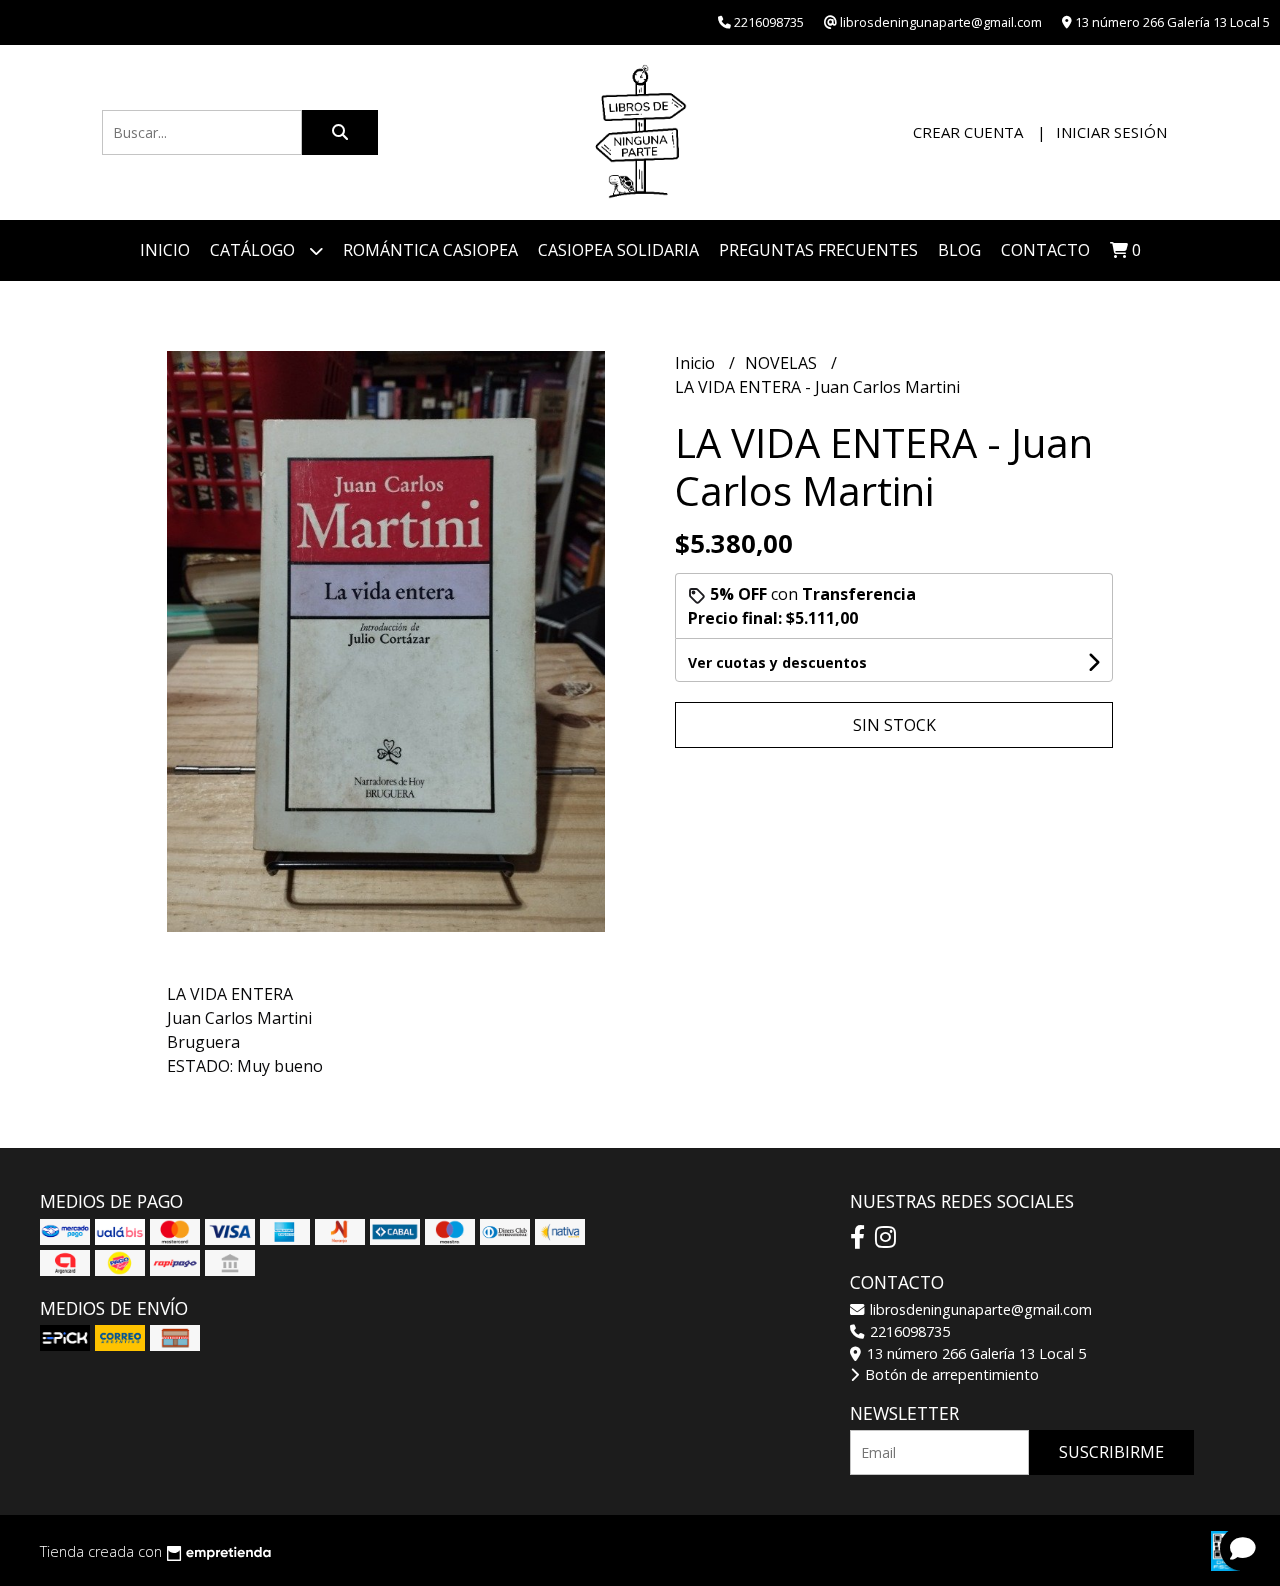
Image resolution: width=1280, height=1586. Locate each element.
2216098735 (908, 1331)
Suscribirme (1111, 1452)
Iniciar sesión (1111, 132)
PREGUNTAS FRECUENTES (818, 250)
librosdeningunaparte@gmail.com (979, 1309)
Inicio (165, 250)
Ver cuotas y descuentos (777, 662)
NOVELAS (783, 363)
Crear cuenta (968, 132)
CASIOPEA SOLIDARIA (618, 250)
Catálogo (254, 250)
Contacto (1045, 250)
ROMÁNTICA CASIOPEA (430, 250)
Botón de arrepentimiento (950, 1374)
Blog (959, 250)
